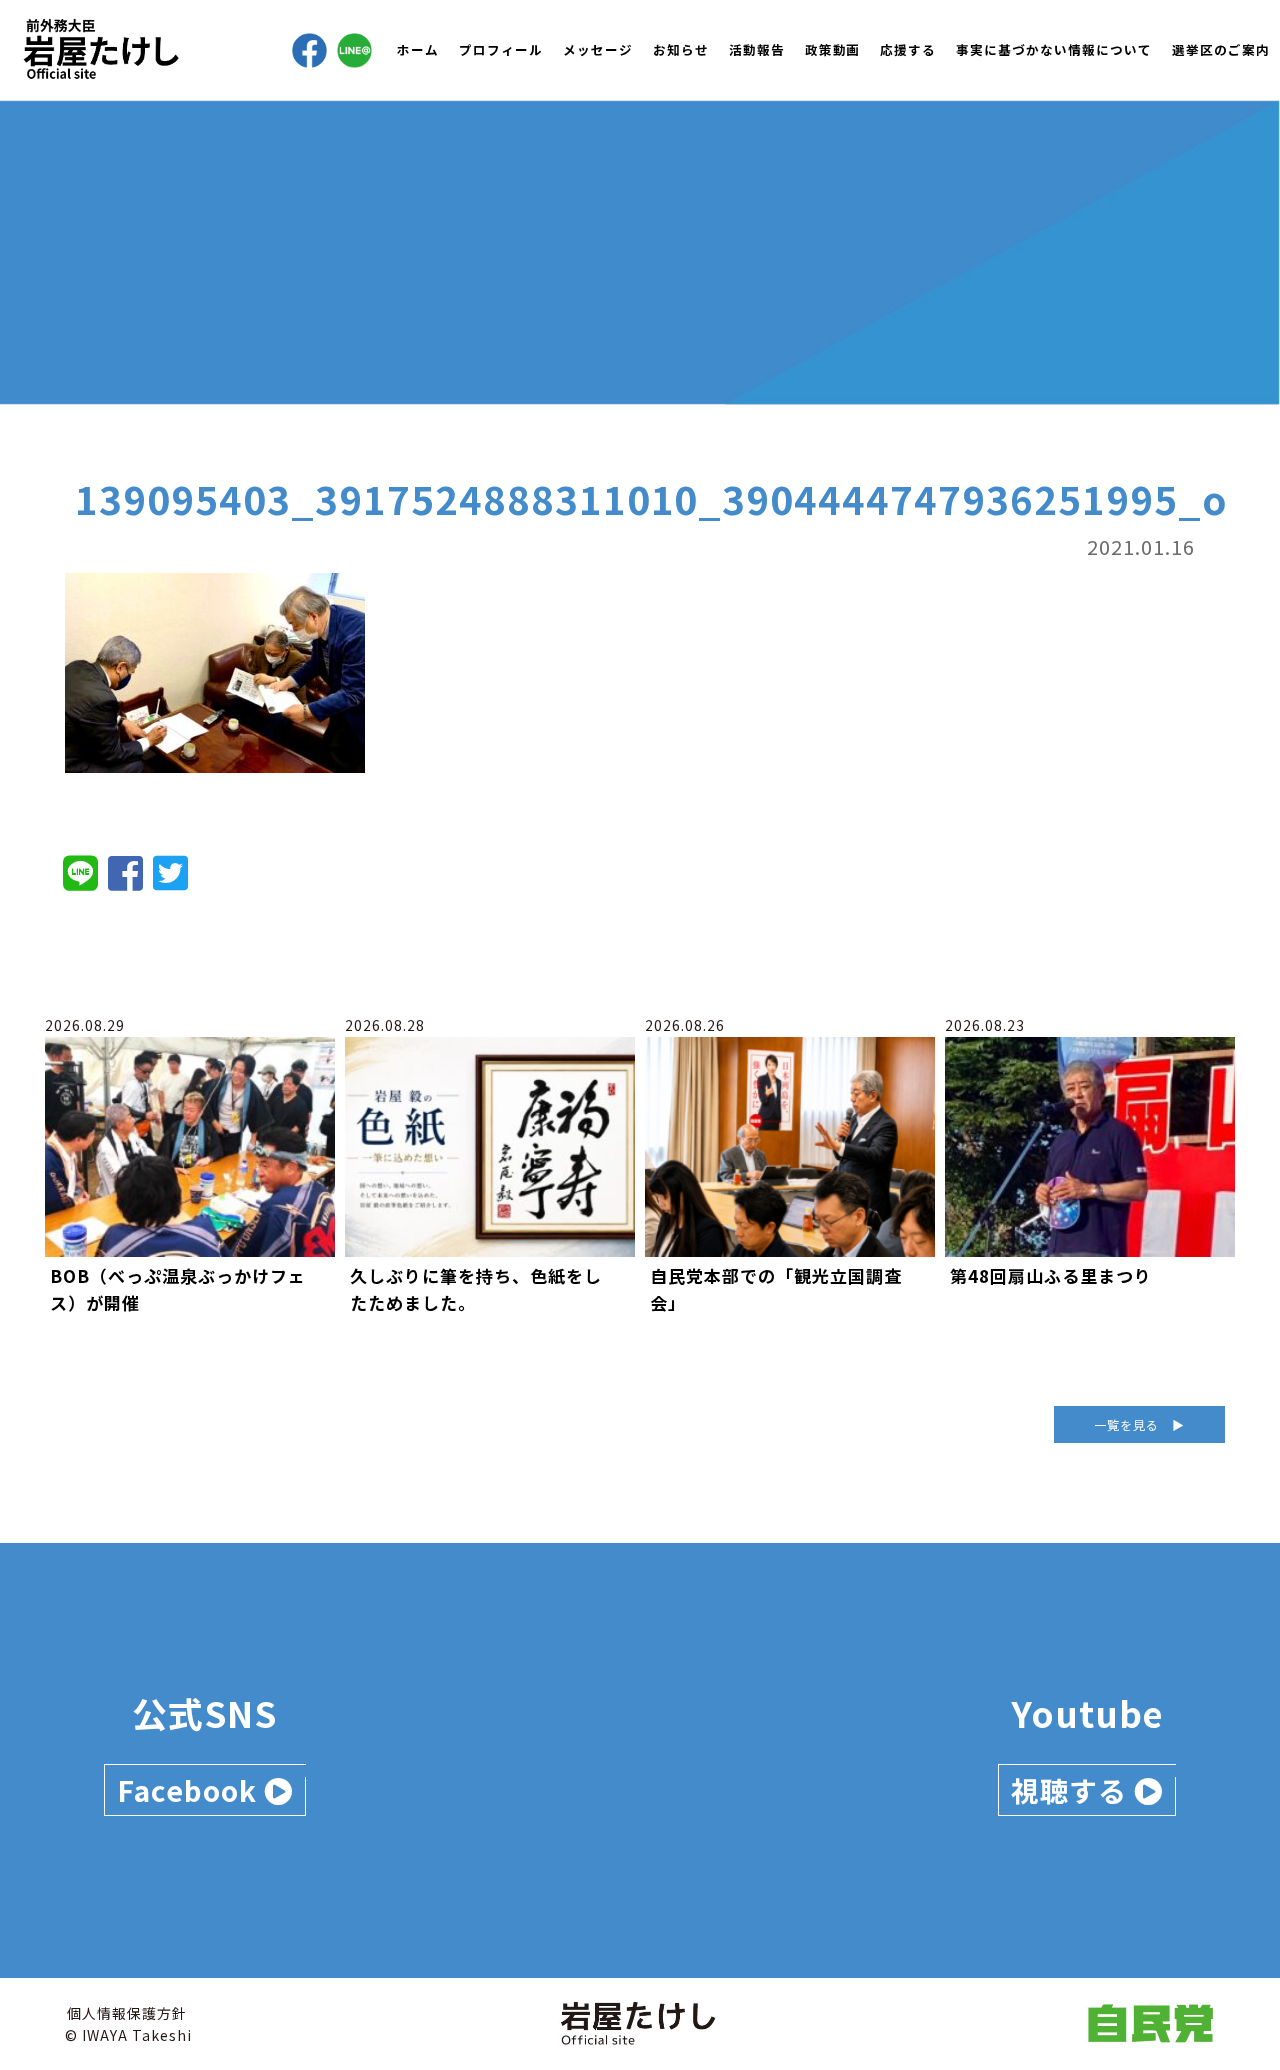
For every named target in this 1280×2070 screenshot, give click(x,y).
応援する (908, 49)
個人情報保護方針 (127, 2013)
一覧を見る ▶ (1139, 1424)
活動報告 (757, 49)
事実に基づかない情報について (1054, 49)
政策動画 (833, 49)
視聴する (1072, 1790)
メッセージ (598, 49)
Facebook (190, 1790)
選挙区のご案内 (1221, 49)
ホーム (418, 49)
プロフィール (501, 49)
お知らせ (681, 49)
